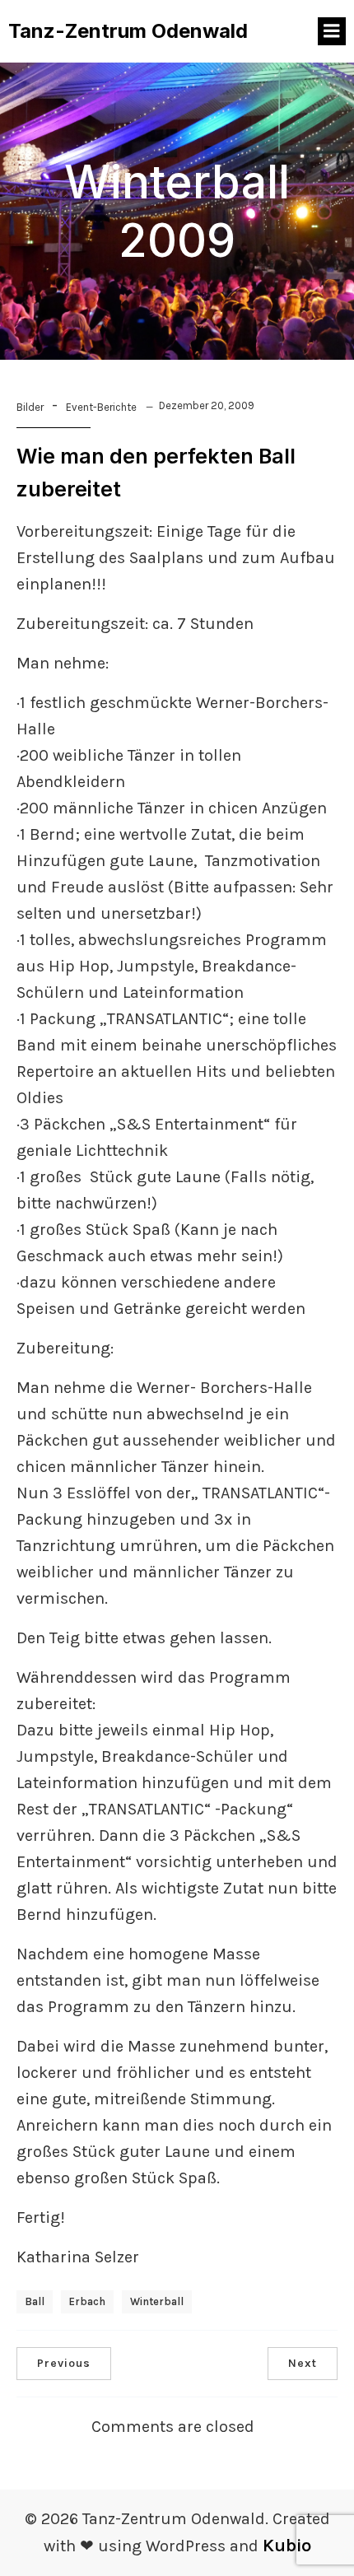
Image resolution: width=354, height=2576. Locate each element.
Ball (35, 2301)
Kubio (287, 2546)
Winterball (157, 2301)
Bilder (30, 407)
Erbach (87, 2301)
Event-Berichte (101, 407)
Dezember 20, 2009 (207, 405)
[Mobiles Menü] (332, 31)
